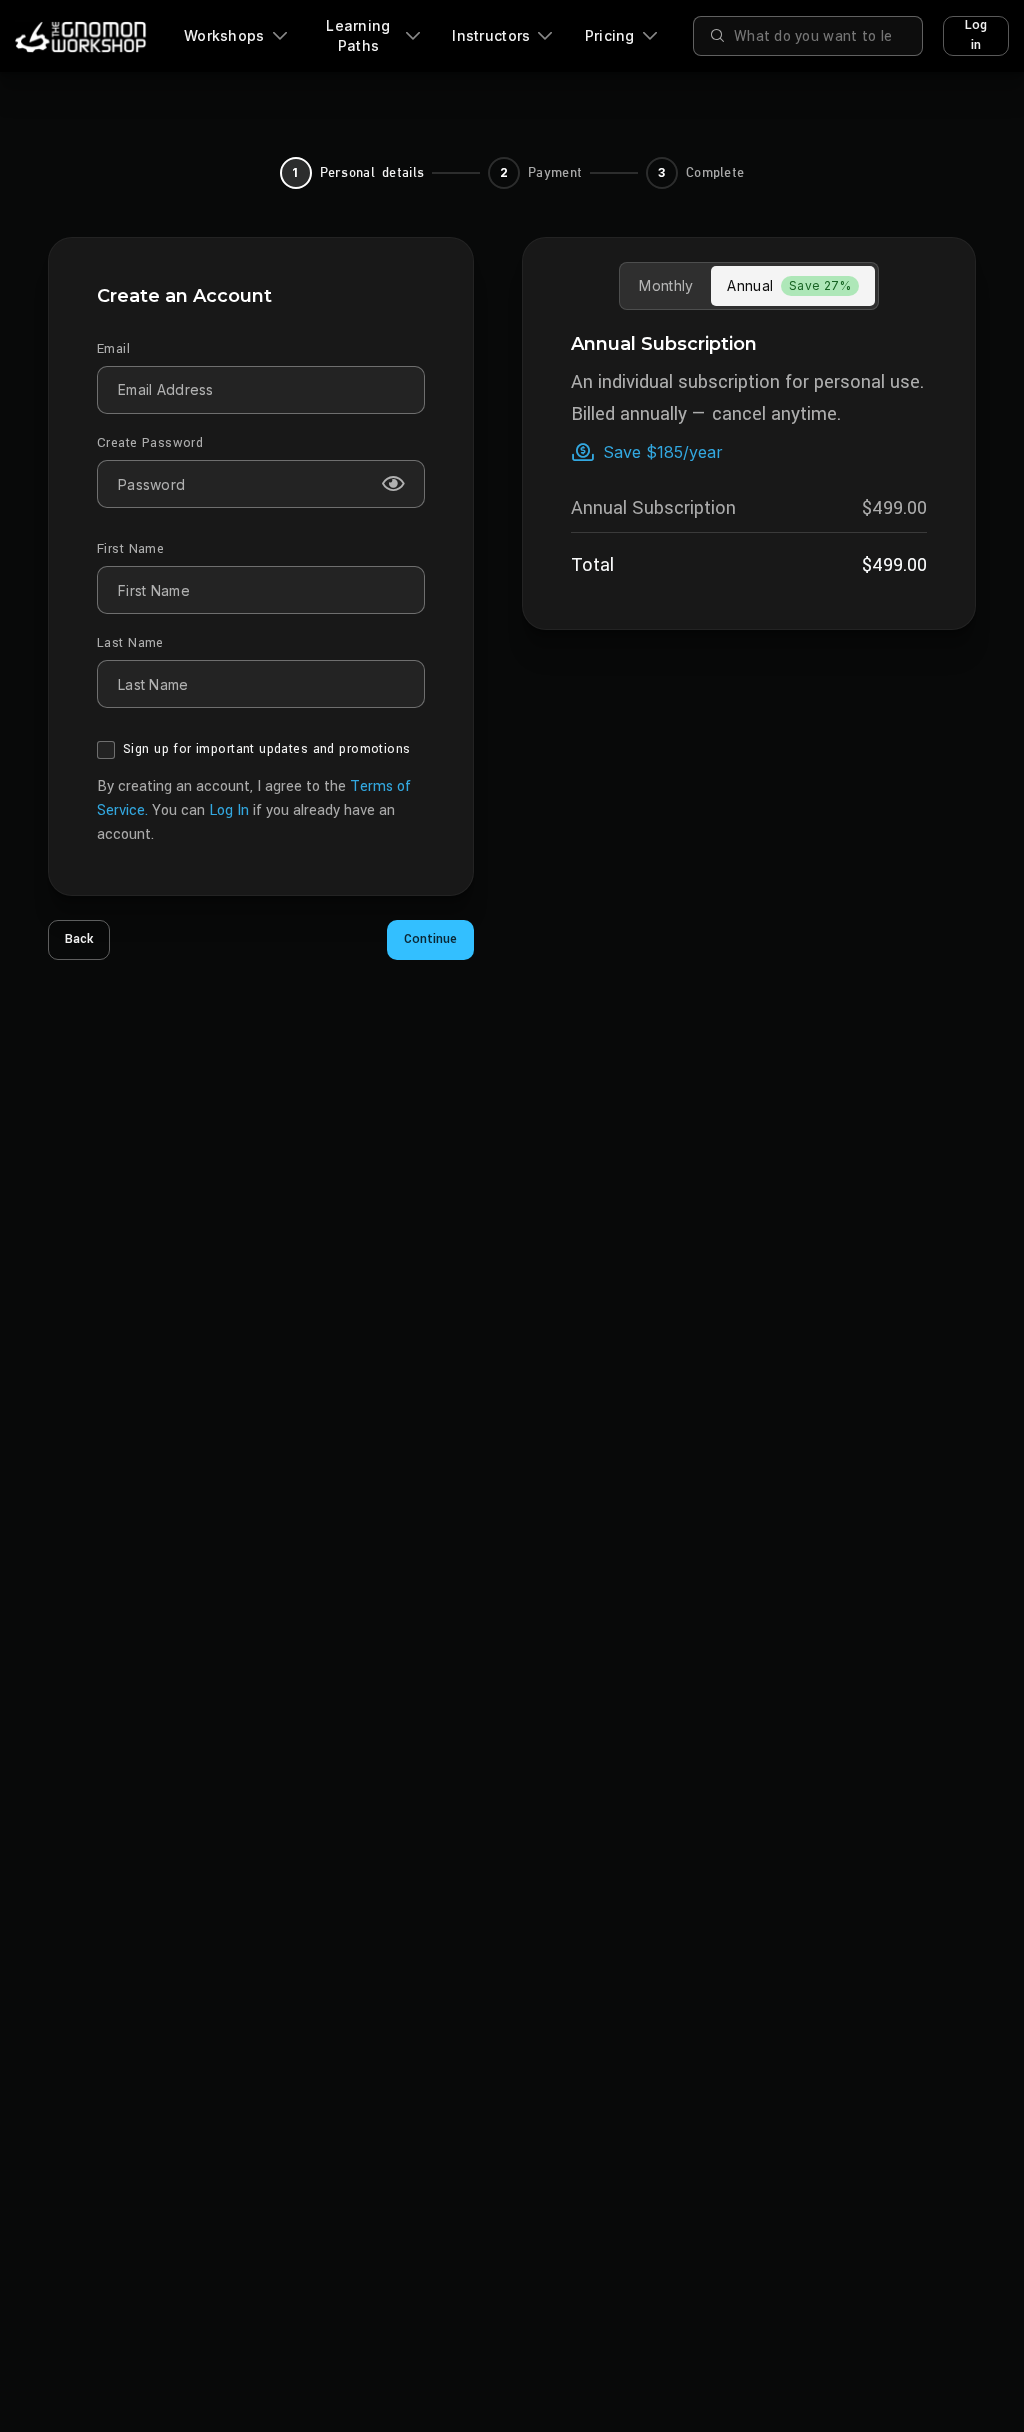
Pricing (610, 35)
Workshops (224, 35)
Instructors (491, 35)
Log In (229, 810)
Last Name (130, 643)
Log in (976, 35)
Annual (789, 285)
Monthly (666, 285)
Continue (430, 939)
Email (113, 349)
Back (79, 939)
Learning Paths (358, 35)
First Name (130, 549)
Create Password (150, 443)
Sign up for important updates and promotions (266, 749)
